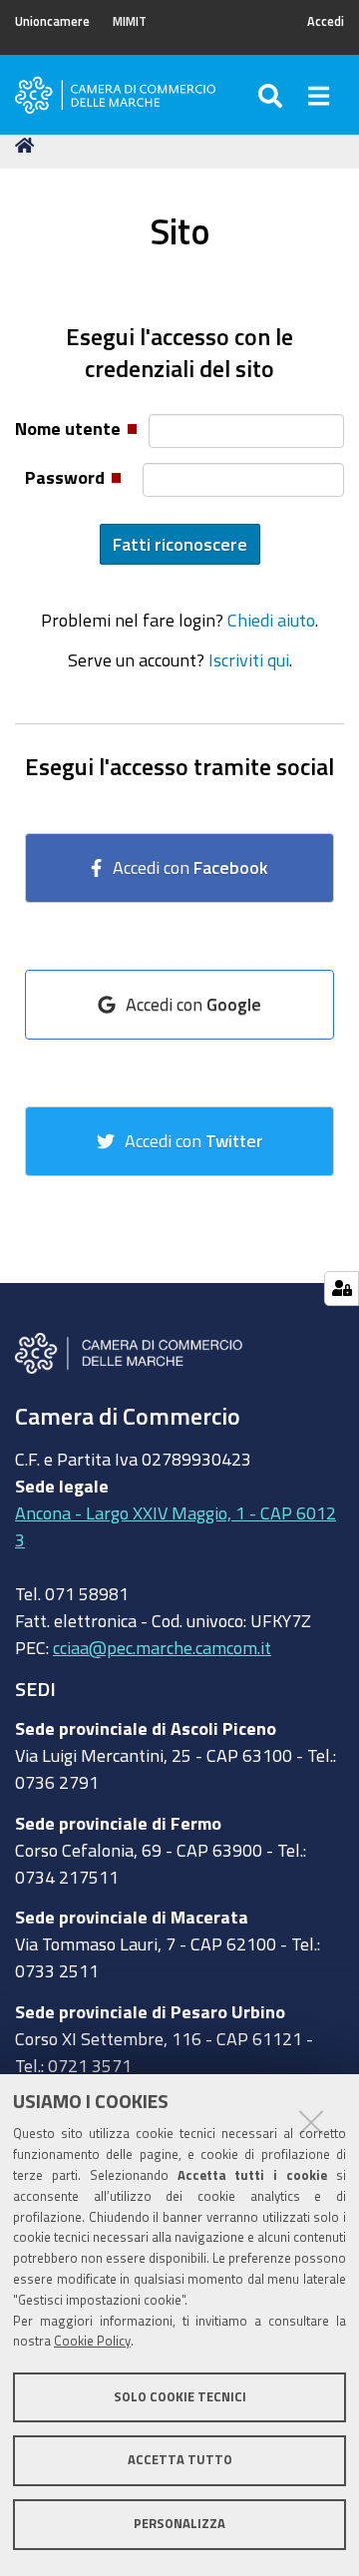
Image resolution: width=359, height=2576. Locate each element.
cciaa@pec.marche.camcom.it (162, 1647)
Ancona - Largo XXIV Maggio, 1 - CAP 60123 (176, 1526)
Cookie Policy (92, 2341)
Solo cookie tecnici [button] (180, 2397)
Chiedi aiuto (271, 620)
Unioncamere (52, 21)
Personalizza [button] (179, 2524)
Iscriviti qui (249, 659)
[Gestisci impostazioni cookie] (342, 1288)
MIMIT (130, 21)
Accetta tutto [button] (180, 2460)
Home (28, 146)
